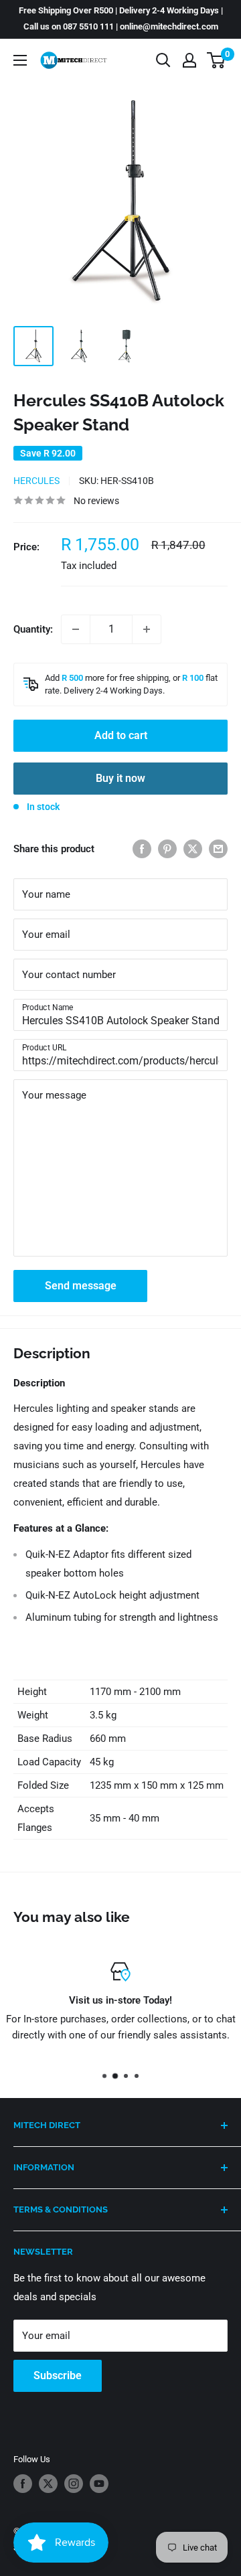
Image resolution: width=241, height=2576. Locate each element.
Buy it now (120, 778)
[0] (217, 60)
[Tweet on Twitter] (193, 849)
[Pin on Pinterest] (167, 849)
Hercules (36, 481)
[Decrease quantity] (76, 629)
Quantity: (33, 629)
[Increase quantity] (147, 629)
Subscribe (58, 2376)
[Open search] (163, 60)
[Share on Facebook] (142, 849)
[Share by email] (218, 849)
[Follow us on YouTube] (99, 2484)
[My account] (189, 60)
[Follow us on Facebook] (23, 2484)
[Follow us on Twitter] (48, 2484)
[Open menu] (20, 60)
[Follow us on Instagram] (74, 2484)
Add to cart (121, 735)
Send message (81, 1286)
